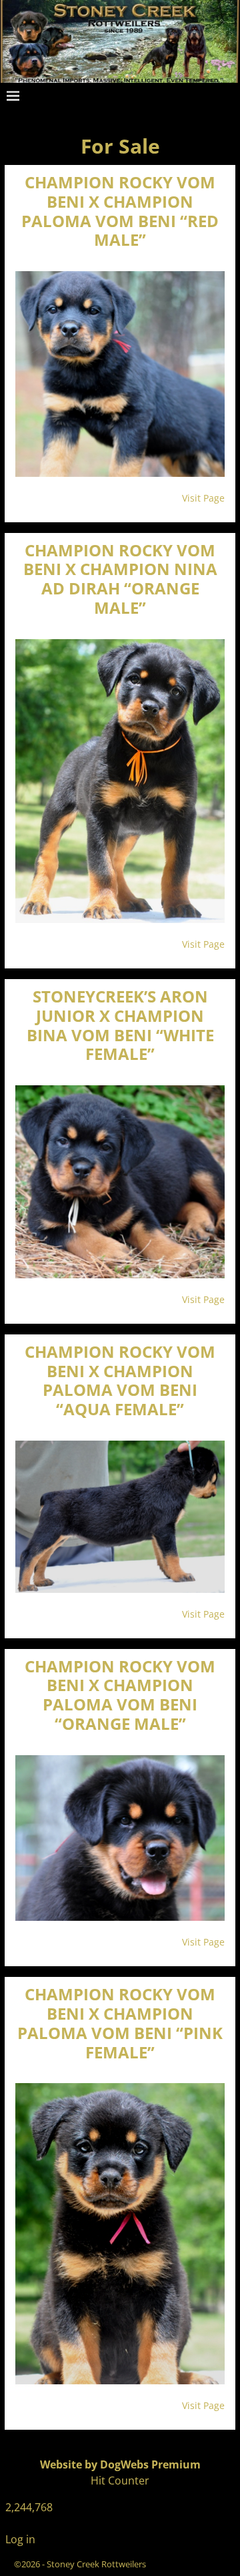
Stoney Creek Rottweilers (96, 2564)
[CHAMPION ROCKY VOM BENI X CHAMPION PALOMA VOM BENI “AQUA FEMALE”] (120, 1517)
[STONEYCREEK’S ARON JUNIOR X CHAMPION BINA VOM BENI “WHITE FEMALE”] (120, 1182)
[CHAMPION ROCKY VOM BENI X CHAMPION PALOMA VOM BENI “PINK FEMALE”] (120, 2234)
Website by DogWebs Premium (120, 2464)
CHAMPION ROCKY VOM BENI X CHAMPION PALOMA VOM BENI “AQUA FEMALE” (120, 1380)
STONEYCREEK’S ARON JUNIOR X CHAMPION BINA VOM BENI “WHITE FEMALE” (120, 1025)
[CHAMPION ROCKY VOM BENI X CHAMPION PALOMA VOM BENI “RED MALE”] (120, 374)
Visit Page (203, 498)
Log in (20, 2539)
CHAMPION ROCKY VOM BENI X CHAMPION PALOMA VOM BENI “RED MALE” (120, 211)
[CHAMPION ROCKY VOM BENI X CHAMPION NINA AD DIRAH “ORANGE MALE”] (120, 781)
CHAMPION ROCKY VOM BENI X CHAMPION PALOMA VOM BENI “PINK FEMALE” (120, 2023)
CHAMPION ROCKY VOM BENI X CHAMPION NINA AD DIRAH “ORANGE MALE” (120, 579)
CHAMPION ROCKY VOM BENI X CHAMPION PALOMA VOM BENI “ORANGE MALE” (120, 1695)
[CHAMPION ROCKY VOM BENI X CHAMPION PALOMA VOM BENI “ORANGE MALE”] (120, 1838)
